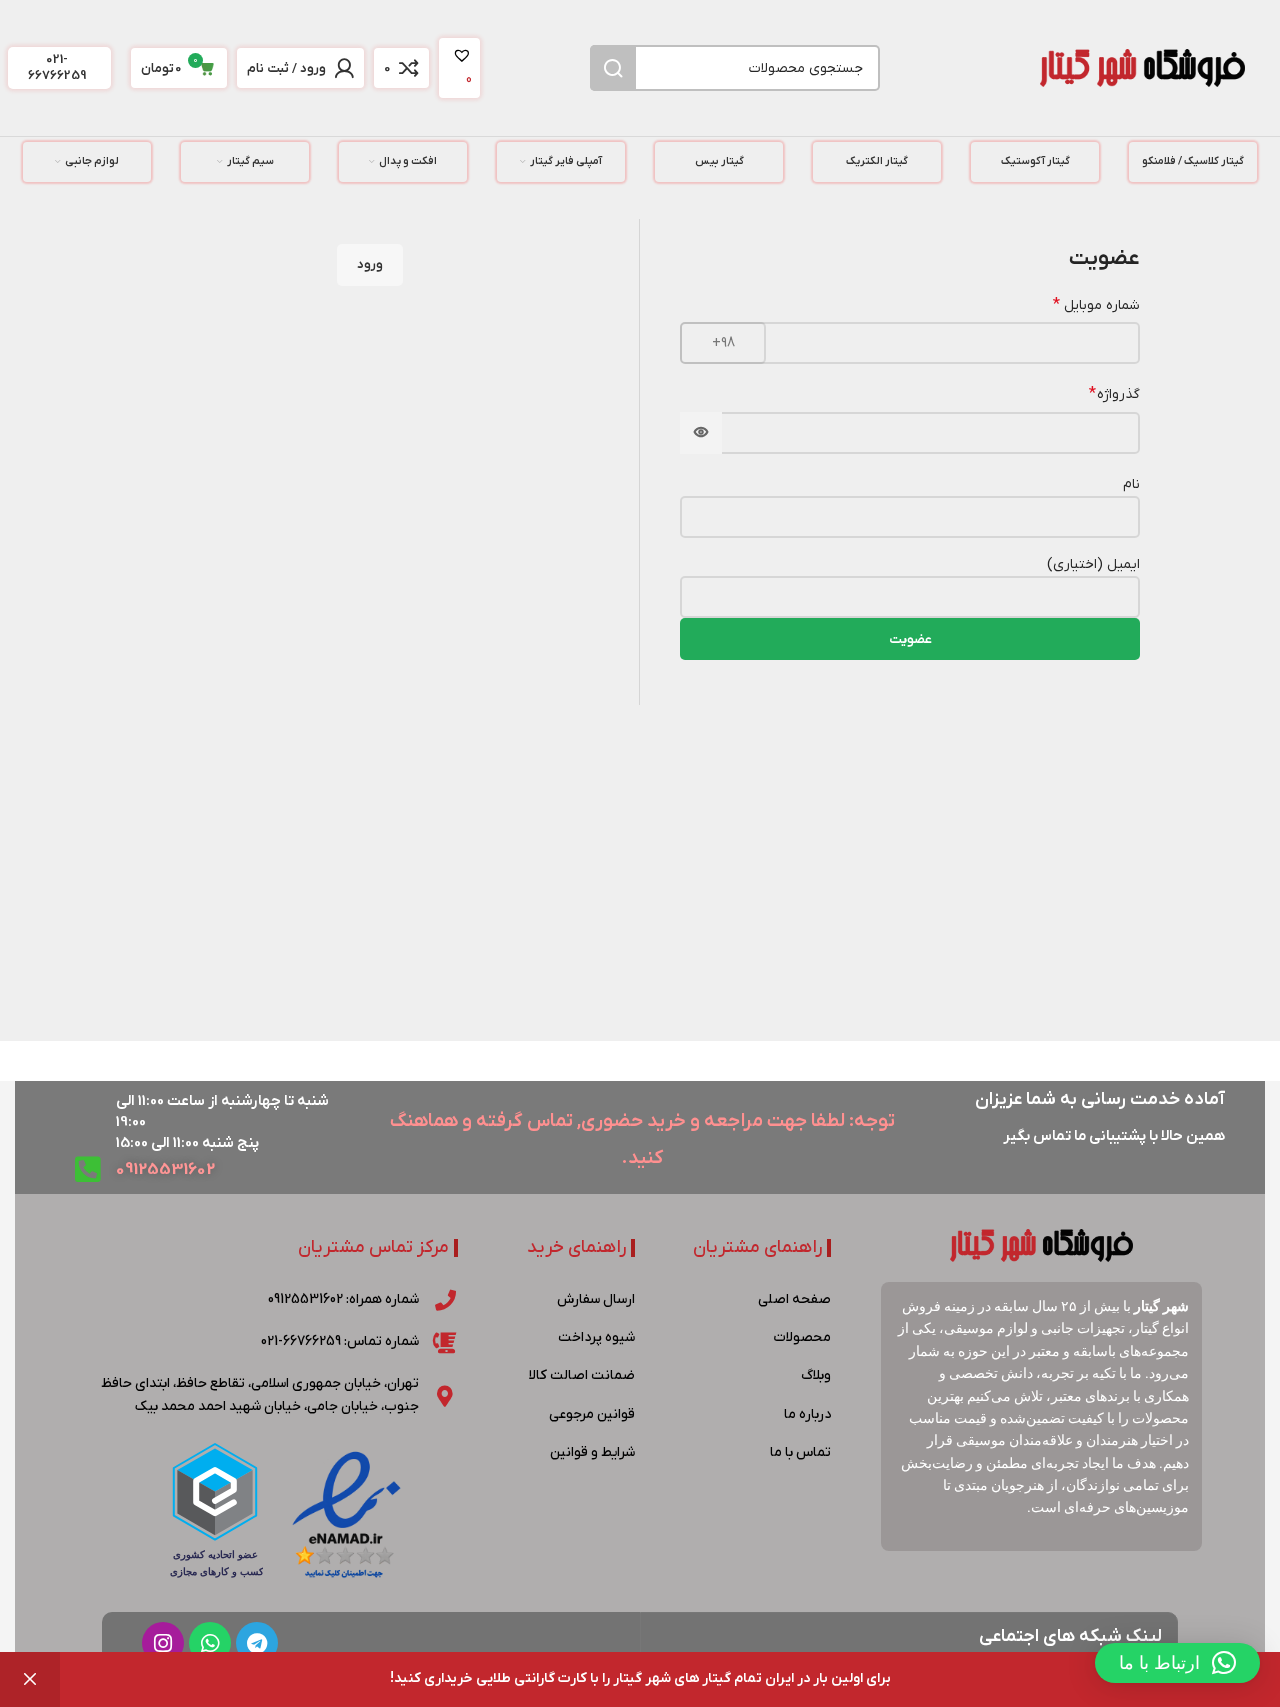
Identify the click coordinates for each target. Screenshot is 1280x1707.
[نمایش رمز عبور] (701, 433)
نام (1131, 484)
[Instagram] (163, 1643)
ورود (370, 264)
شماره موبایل (1096, 305)
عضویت (910, 639)
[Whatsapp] (210, 1643)
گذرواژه (1114, 394)
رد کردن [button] (30, 1679)
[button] (1177, 1663)
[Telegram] (257, 1643)
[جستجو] (613, 68)
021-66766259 (57, 67)
